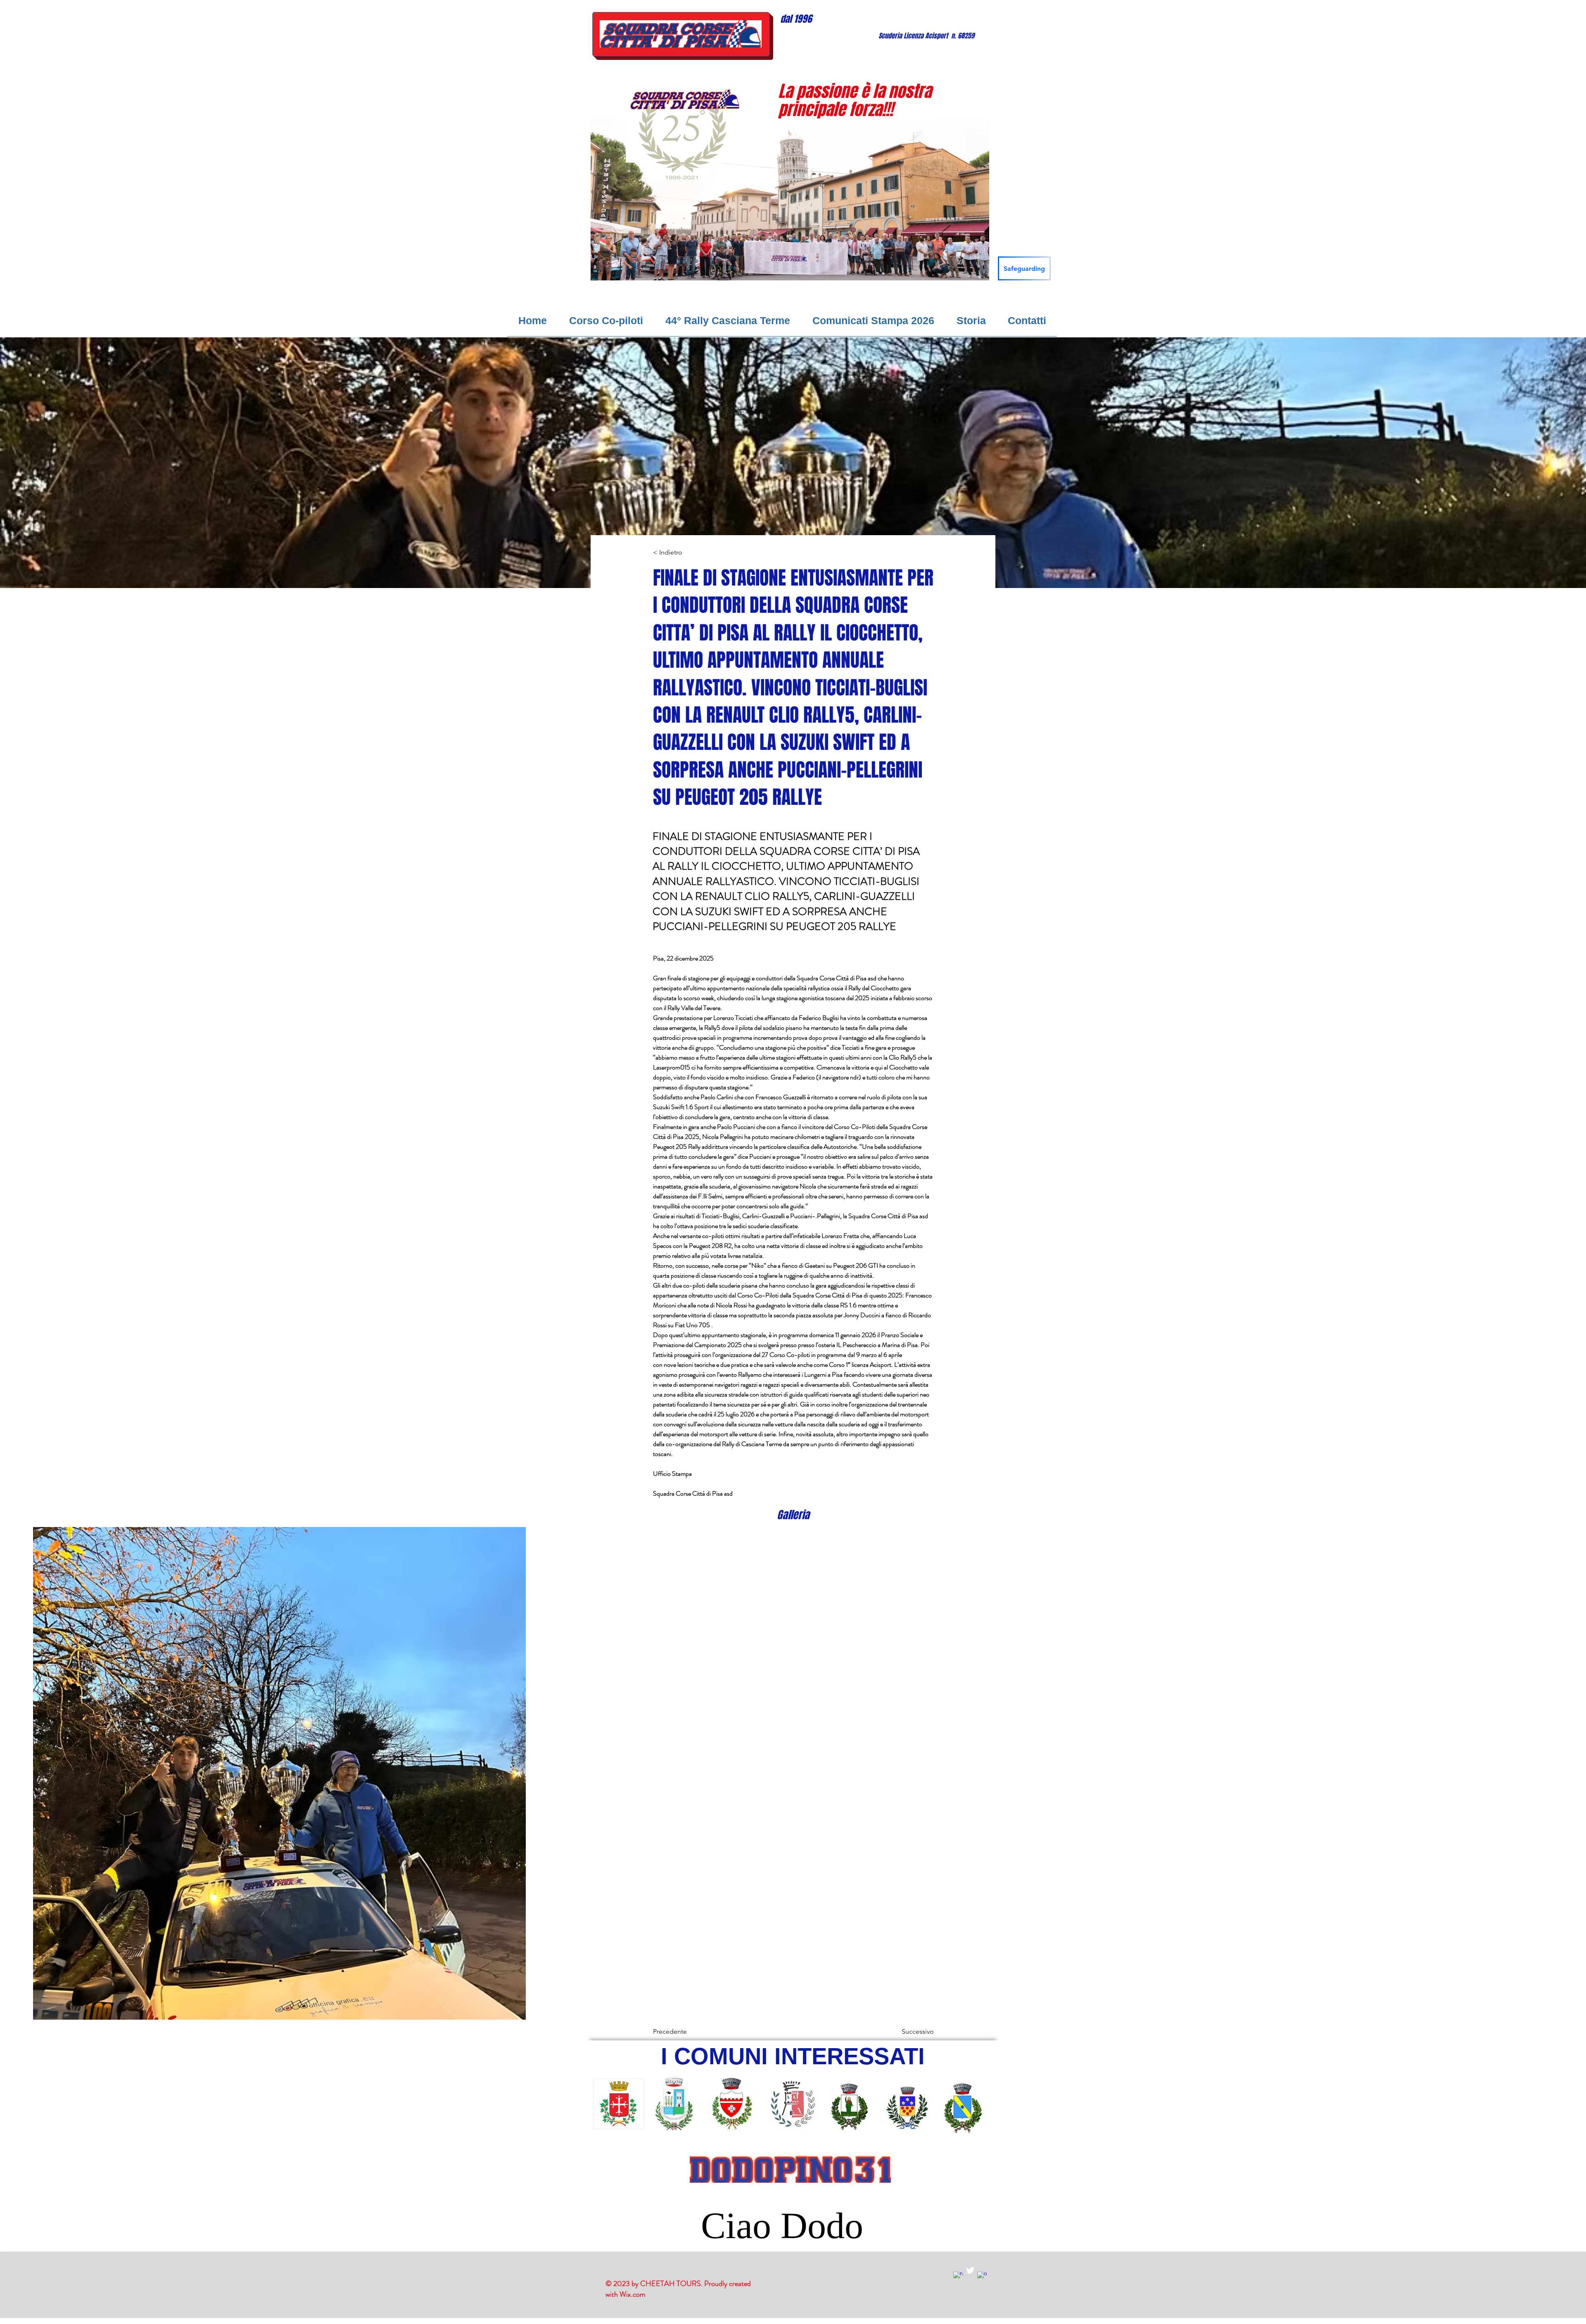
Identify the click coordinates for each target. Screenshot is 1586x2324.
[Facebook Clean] (958, 2277)
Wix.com (633, 2294)
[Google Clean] (982, 2277)
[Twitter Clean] (970, 2270)
